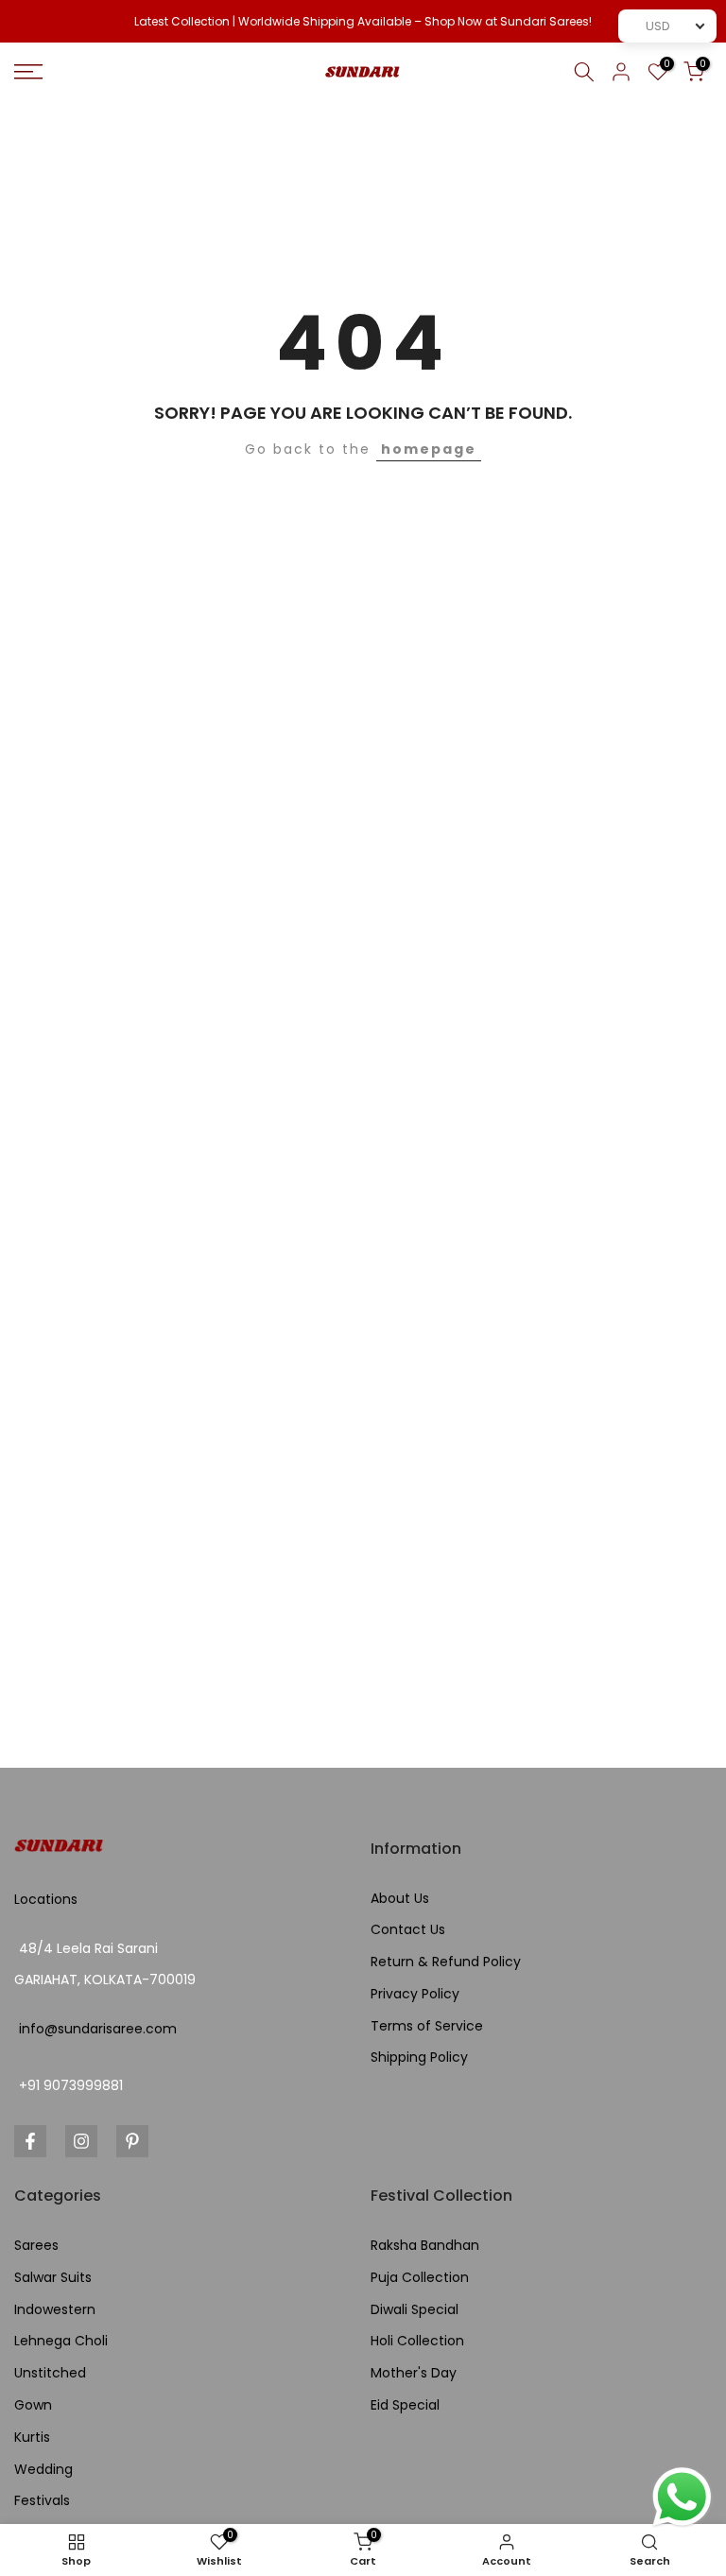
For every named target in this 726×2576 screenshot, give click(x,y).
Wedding (43, 2470)
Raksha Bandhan (425, 2246)
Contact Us (408, 1930)
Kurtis (32, 2438)
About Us (400, 1899)
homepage (429, 449)
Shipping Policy (419, 2057)
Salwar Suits (53, 2278)
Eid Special (405, 2405)
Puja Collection (420, 2278)
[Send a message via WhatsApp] (682, 2497)
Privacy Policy (415, 1994)
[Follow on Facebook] (30, 2141)
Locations (46, 1900)
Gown (33, 2405)
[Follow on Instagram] (81, 2141)
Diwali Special (415, 2310)
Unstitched (50, 2373)
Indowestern (55, 2310)
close (40, 22)
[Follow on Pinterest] (132, 2141)
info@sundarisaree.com (98, 2029)
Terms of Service (427, 2026)
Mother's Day (414, 2373)
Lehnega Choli (61, 2341)
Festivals (42, 2501)
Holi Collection (417, 2341)
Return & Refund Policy (446, 1962)
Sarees (36, 2246)
